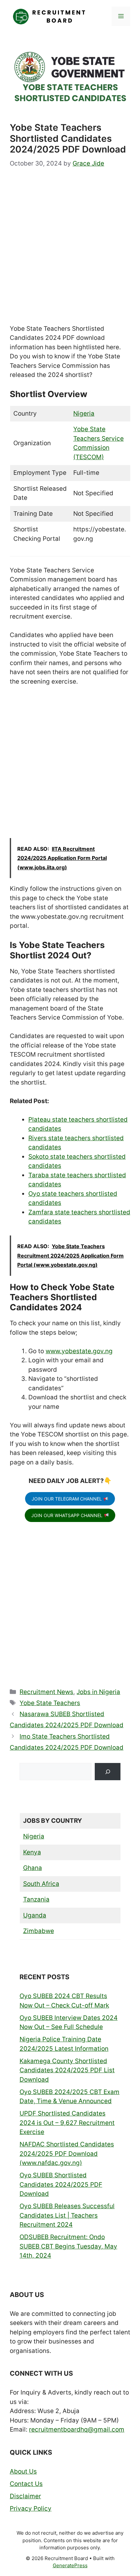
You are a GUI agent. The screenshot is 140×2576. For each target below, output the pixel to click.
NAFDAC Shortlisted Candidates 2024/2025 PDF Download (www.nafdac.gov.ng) (67, 2154)
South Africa (41, 1884)
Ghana (33, 1868)
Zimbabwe (39, 1931)
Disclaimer (25, 2496)
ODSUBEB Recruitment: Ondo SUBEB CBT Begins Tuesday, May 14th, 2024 (68, 2246)
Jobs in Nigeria (98, 1692)
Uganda (35, 1915)
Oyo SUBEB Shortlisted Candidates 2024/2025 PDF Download (61, 2184)
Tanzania (36, 1899)
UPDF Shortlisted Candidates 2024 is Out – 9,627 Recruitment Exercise (67, 2123)
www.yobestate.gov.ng (79, 1351)
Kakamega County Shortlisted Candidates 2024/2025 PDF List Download (67, 2070)
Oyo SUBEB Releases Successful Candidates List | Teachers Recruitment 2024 (67, 2215)
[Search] (108, 1772)
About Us (23, 2471)
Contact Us (26, 2484)
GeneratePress (70, 2565)
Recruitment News (46, 1692)
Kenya (32, 1852)
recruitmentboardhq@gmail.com (77, 2429)
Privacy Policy (31, 2509)
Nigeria (84, 414)
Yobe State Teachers (50, 1703)
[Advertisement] (70, 252)
